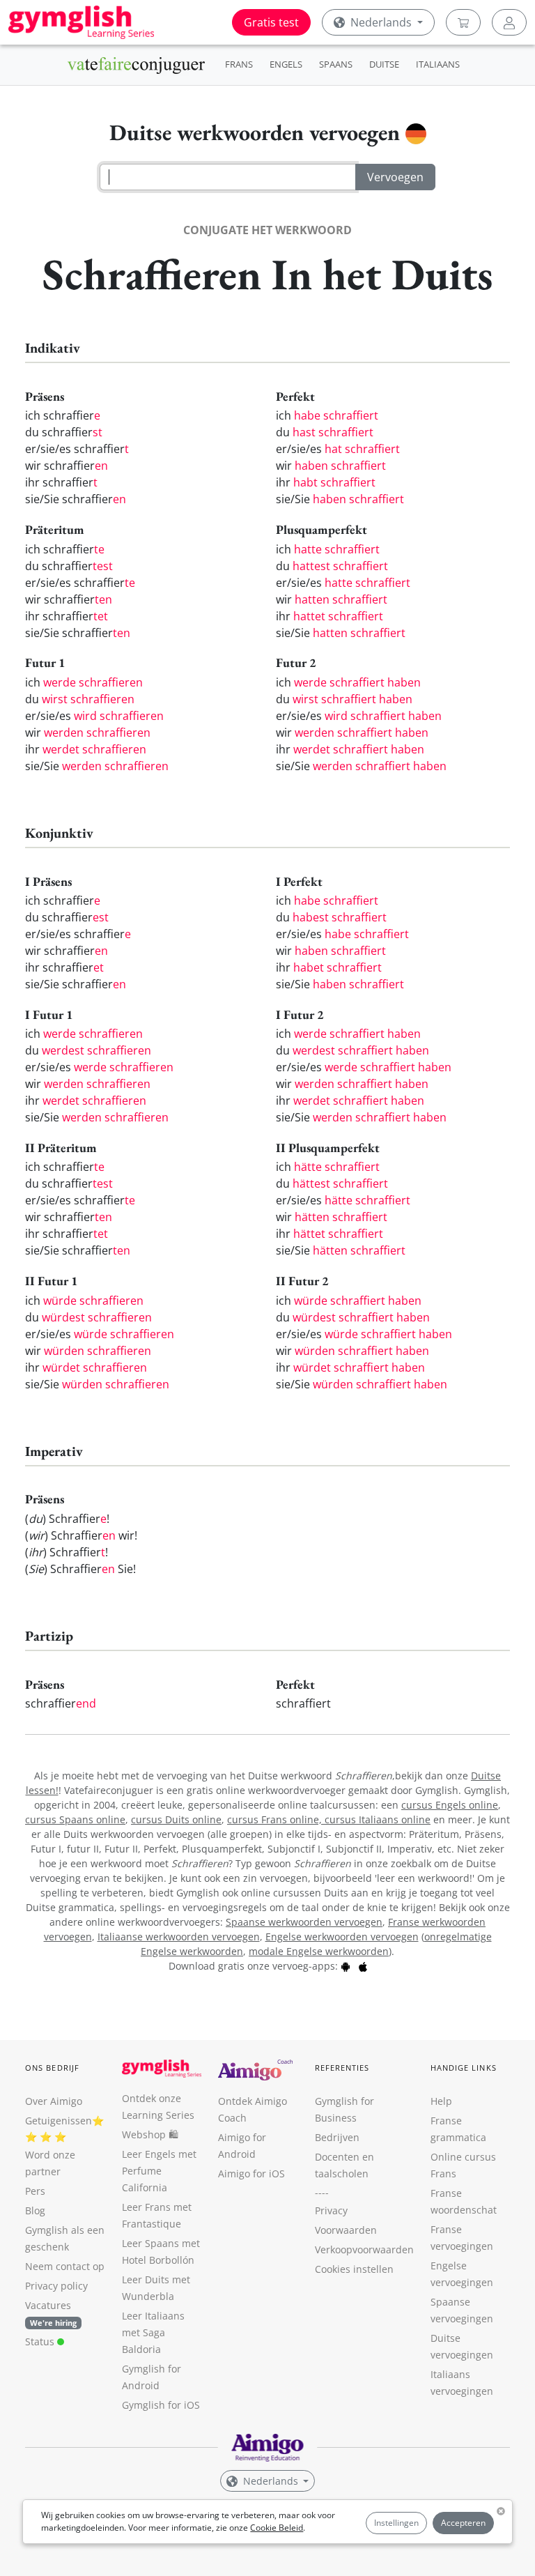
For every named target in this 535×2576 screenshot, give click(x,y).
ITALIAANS (438, 64)
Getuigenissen (59, 2121)
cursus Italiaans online (378, 1819)
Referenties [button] (342, 2068)
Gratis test (271, 22)
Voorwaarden (346, 2230)
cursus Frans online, (276, 1819)
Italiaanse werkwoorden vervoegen (179, 1937)
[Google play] (346, 1966)
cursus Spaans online (75, 1819)
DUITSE (384, 64)
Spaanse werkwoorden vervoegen (304, 1922)
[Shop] (463, 22)
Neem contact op (65, 2266)
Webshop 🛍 (150, 2134)
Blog (35, 2210)
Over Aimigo (54, 2101)
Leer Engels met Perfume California (159, 2171)
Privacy (331, 2210)
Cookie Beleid (277, 2528)
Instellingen (396, 2523)
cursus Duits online (176, 1819)
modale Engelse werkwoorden (319, 1951)
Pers (35, 2191)
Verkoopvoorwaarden (364, 2249)
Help (441, 2101)
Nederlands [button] (381, 22)
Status (41, 2341)
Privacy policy (56, 2286)
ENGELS (286, 64)
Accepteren (463, 2523)
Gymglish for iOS (161, 2405)
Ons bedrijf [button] (52, 2068)
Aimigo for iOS (251, 2173)
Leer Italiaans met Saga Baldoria (153, 2332)
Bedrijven (337, 2137)
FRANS (239, 64)
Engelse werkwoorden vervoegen (342, 1937)
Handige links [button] (464, 2068)
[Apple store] (363, 1966)
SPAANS (336, 64)
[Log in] (509, 22)
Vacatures (48, 2305)
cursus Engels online (450, 1805)
